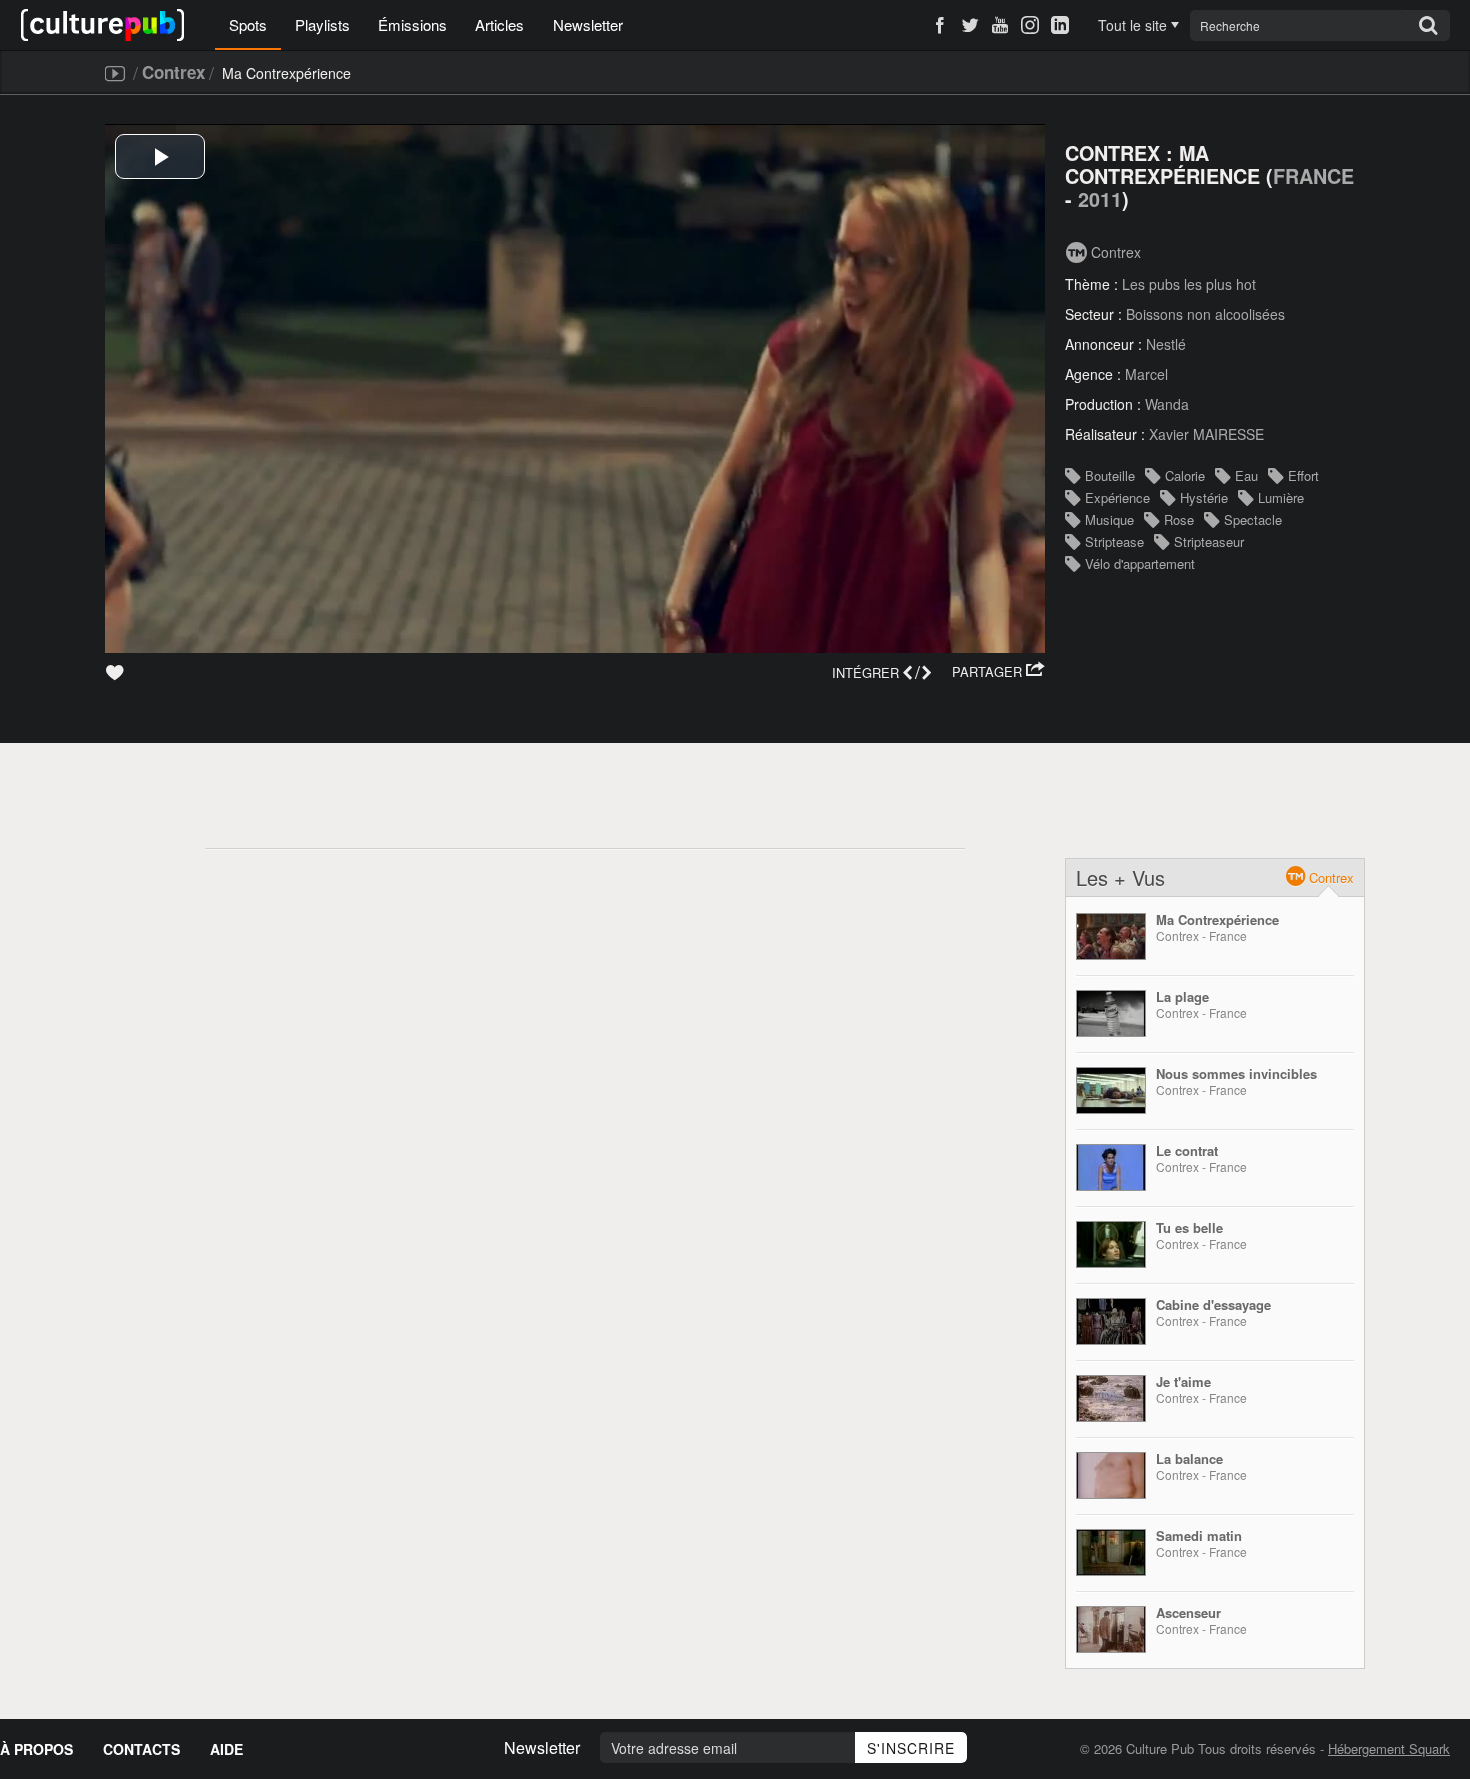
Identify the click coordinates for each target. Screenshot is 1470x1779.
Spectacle (1253, 519)
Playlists (322, 24)
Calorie (1185, 475)
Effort (1303, 475)
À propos (36, 1749)
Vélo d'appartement (1140, 563)
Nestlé (1166, 344)
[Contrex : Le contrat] (1111, 1167)
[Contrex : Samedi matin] (1111, 1552)
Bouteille (1110, 475)
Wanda (1167, 404)
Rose (1179, 519)
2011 (1100, 199)
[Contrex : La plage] (1111, 1013)
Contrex (173, 72)
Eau (1246, 475)
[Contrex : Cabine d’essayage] (1111, 1321)
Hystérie (1204, 497)
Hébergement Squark (1389, 1748)
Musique (1109, 519)
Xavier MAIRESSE (1206, 434)
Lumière (1281, 497)
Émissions (412, 24)
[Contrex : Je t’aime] (1111, 1398)
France (1313, 176)
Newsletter (588, 24)
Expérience (1117, 497)
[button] (998, 672)
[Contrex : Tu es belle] (1111, 1244)
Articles (499, 24)
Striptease (1114, 541)
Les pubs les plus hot (1189, 284)
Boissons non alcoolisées (1205, 314)
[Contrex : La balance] (1111, 1475)
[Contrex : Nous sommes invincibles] (1111, 1090)
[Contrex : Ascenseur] (1111, 1629)
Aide (226, 1749)
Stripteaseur (1209, 541)
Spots (248, 24)
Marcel (1146, 374)
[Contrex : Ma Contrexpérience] (1111, 936)
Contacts (141, 1749)
